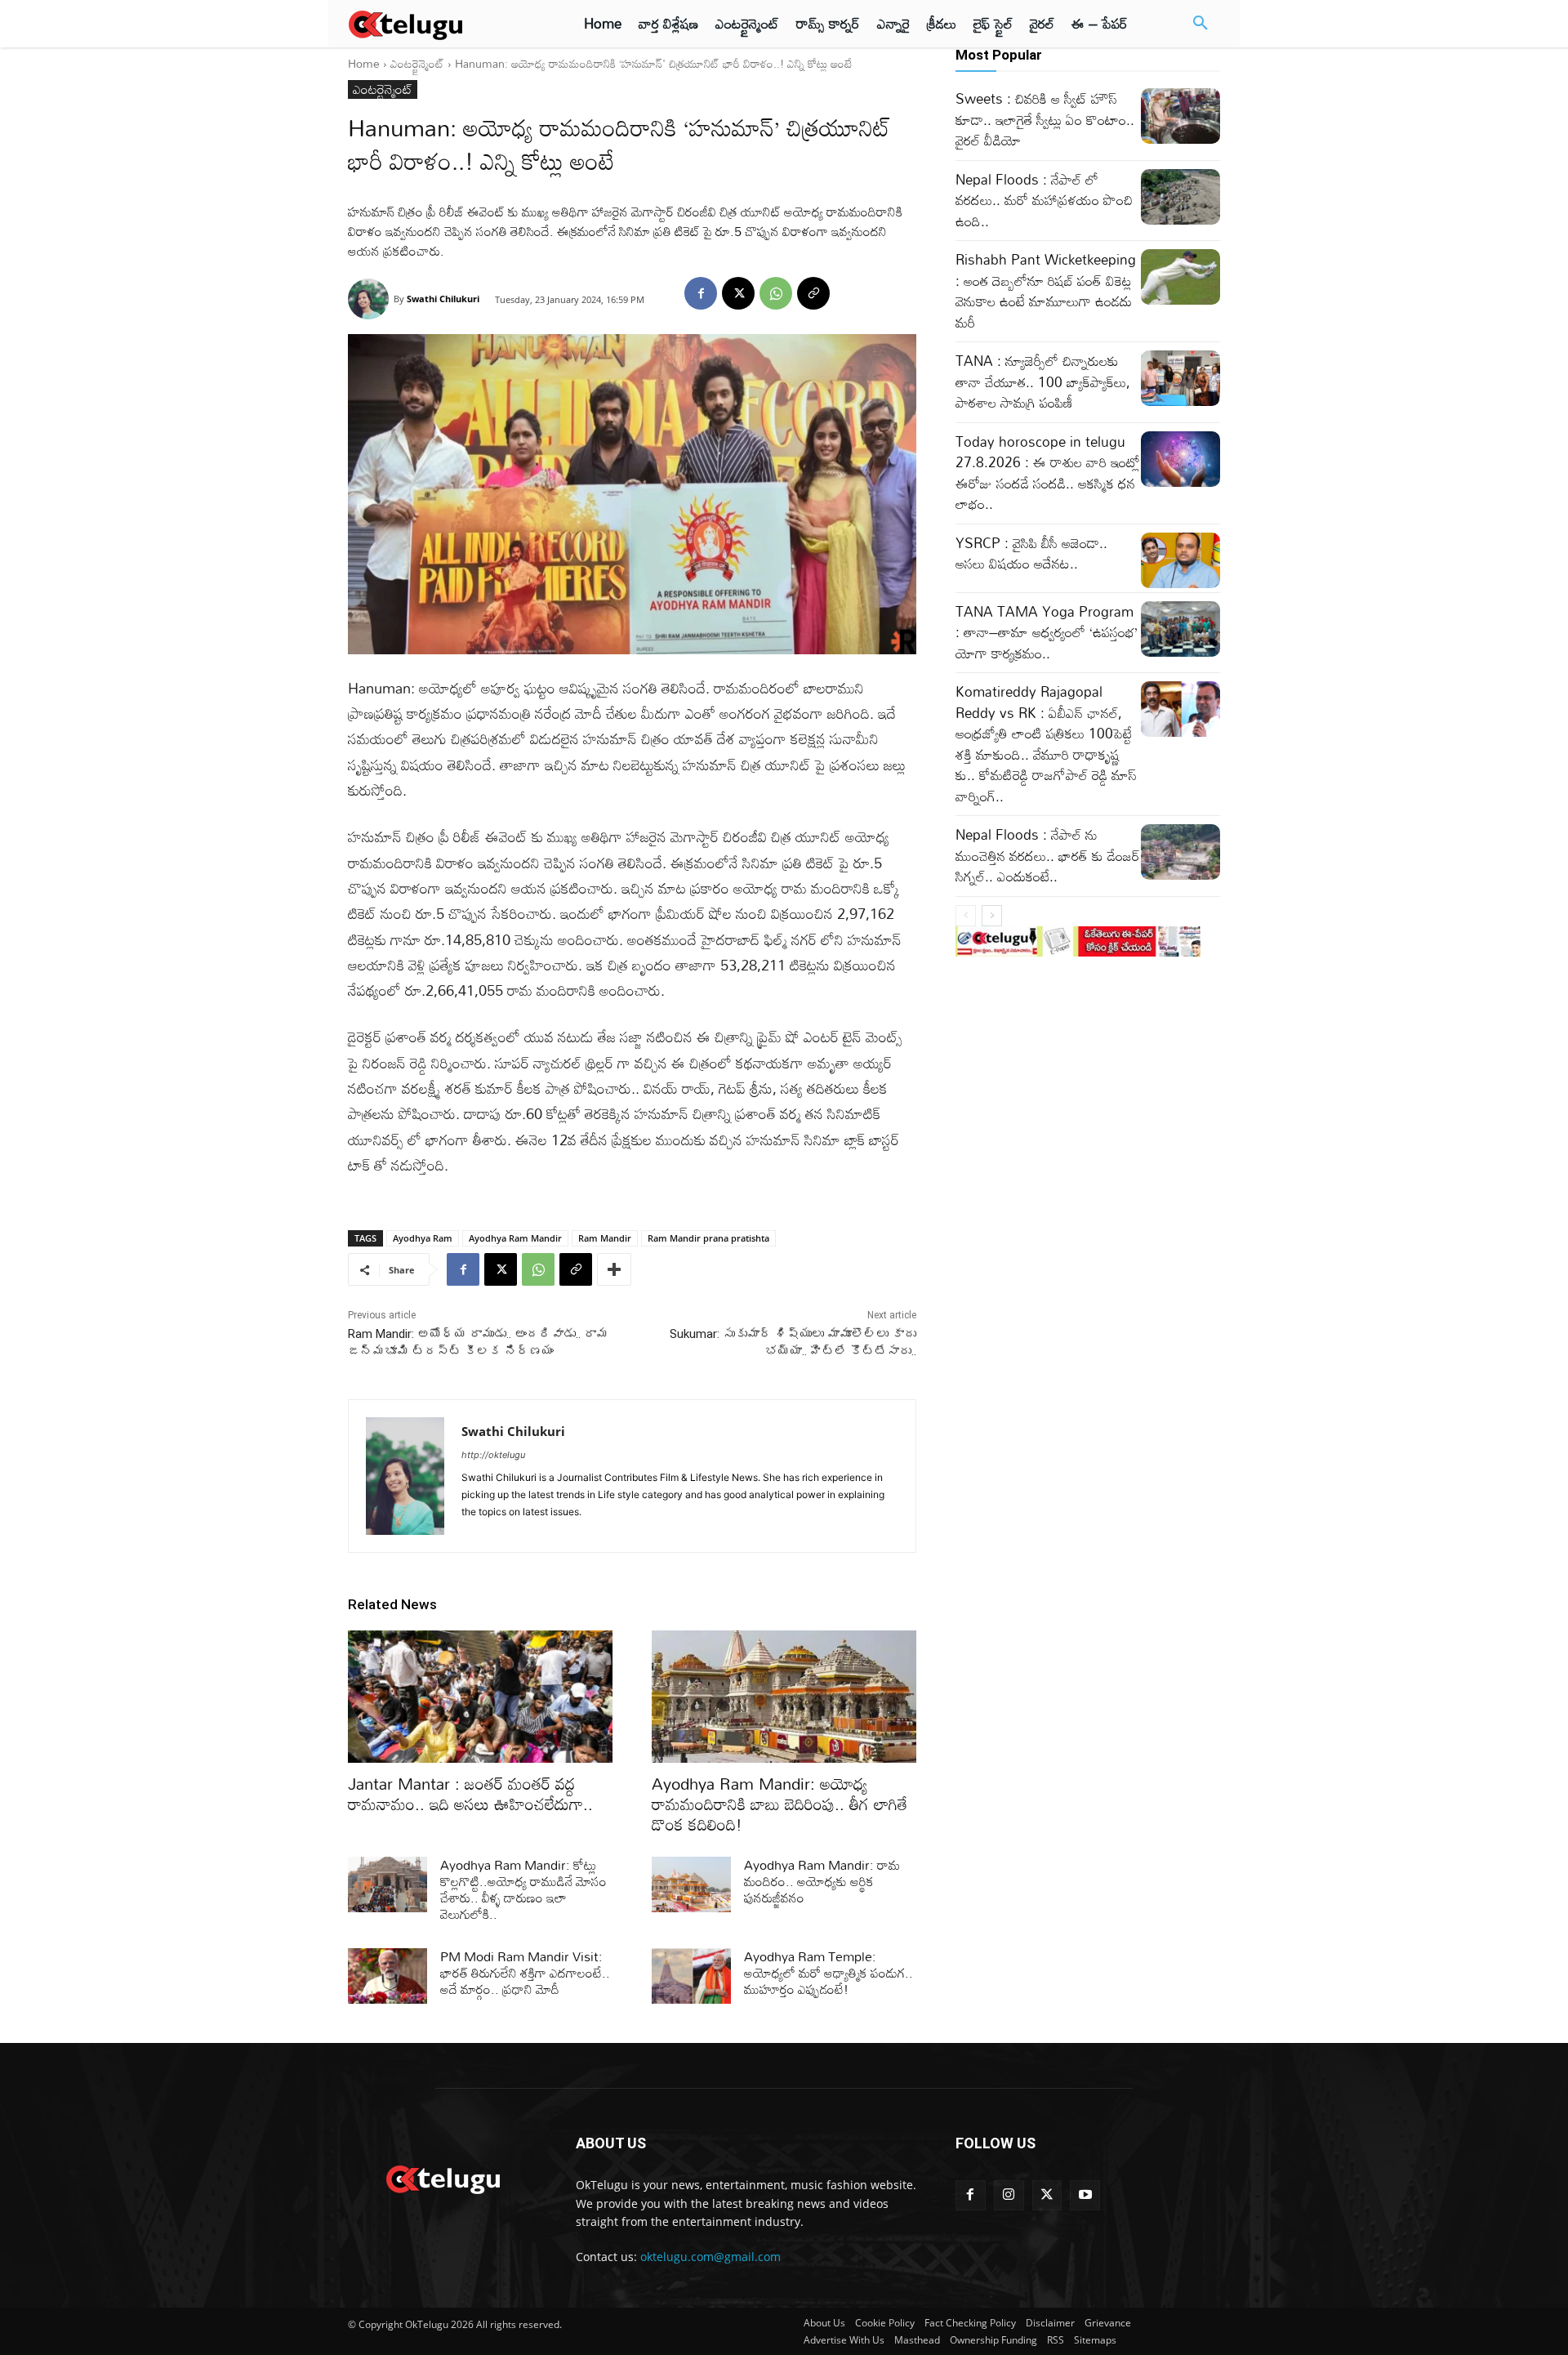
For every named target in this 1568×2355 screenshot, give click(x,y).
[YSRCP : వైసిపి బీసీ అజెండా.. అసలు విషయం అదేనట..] (1180, 560)
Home (364, 63)
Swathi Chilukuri (443, 299)
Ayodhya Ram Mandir (515, 1238)
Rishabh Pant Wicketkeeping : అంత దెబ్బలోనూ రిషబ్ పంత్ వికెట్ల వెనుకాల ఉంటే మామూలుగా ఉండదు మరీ (1046, 291)
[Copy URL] (813, 293)
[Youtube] (1085, 2195)
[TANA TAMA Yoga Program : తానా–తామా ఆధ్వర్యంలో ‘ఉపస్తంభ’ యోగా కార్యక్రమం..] (1180, 629)
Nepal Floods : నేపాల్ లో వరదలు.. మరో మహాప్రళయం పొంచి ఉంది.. (1044, 200)
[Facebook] (701, 293)
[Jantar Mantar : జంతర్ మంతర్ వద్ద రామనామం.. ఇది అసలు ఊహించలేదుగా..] (480, 1697)
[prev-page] (966, 916)
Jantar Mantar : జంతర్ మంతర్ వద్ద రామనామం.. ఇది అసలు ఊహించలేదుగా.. (470, 1793)
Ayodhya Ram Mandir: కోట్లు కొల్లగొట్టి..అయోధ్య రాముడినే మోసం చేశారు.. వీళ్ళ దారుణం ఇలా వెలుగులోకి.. (523, 1889)
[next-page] (992, 916)
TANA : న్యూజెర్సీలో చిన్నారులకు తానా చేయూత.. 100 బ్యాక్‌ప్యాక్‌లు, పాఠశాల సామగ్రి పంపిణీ (1043, 381)
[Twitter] (1047, 2195)
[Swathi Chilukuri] (371, 299)
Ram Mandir (605, 1238)
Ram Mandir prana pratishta (708, 1238)
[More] (614, 1269)
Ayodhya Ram (423, 1238)
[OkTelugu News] (442, 2178)
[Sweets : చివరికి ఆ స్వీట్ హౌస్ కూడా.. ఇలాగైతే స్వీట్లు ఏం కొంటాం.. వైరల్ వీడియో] (1180, 116)
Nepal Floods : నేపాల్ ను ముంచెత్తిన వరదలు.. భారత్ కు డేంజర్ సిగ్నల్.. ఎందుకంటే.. (1048, 855)
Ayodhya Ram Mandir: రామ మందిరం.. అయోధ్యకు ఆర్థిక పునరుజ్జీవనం (822, 1881)
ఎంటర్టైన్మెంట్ (417, 63)
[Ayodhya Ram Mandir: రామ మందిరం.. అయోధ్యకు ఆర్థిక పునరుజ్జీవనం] (691, 1884)
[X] (738, 293)
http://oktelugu (493, 1455)
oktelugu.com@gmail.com (710, 2257)
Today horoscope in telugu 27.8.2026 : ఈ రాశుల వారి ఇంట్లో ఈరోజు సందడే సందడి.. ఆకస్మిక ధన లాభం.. (1048, 473)
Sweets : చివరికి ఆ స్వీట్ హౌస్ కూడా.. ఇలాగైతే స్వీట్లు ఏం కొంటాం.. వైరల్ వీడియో (1045, 119)
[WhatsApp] (776, 293)
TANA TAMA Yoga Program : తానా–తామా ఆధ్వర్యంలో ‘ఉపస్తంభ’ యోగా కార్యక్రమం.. (1047, 632)
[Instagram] (1009, 2195)
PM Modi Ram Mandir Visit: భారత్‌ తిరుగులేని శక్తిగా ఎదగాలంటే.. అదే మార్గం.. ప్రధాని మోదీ (525, 1973)
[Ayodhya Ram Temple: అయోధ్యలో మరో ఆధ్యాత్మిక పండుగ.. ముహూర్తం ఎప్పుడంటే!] (691, 1976)
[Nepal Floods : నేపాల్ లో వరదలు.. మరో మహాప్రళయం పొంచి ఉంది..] (1180, 197)
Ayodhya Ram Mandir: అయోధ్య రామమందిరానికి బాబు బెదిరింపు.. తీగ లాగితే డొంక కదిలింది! (780, 1804)
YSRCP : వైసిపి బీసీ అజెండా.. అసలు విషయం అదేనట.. (1031, 553)
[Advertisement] (276, 302)
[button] (1200, 24)
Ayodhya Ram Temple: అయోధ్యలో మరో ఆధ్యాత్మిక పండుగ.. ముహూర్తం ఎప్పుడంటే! (829, 1973)
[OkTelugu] (442, 24)
